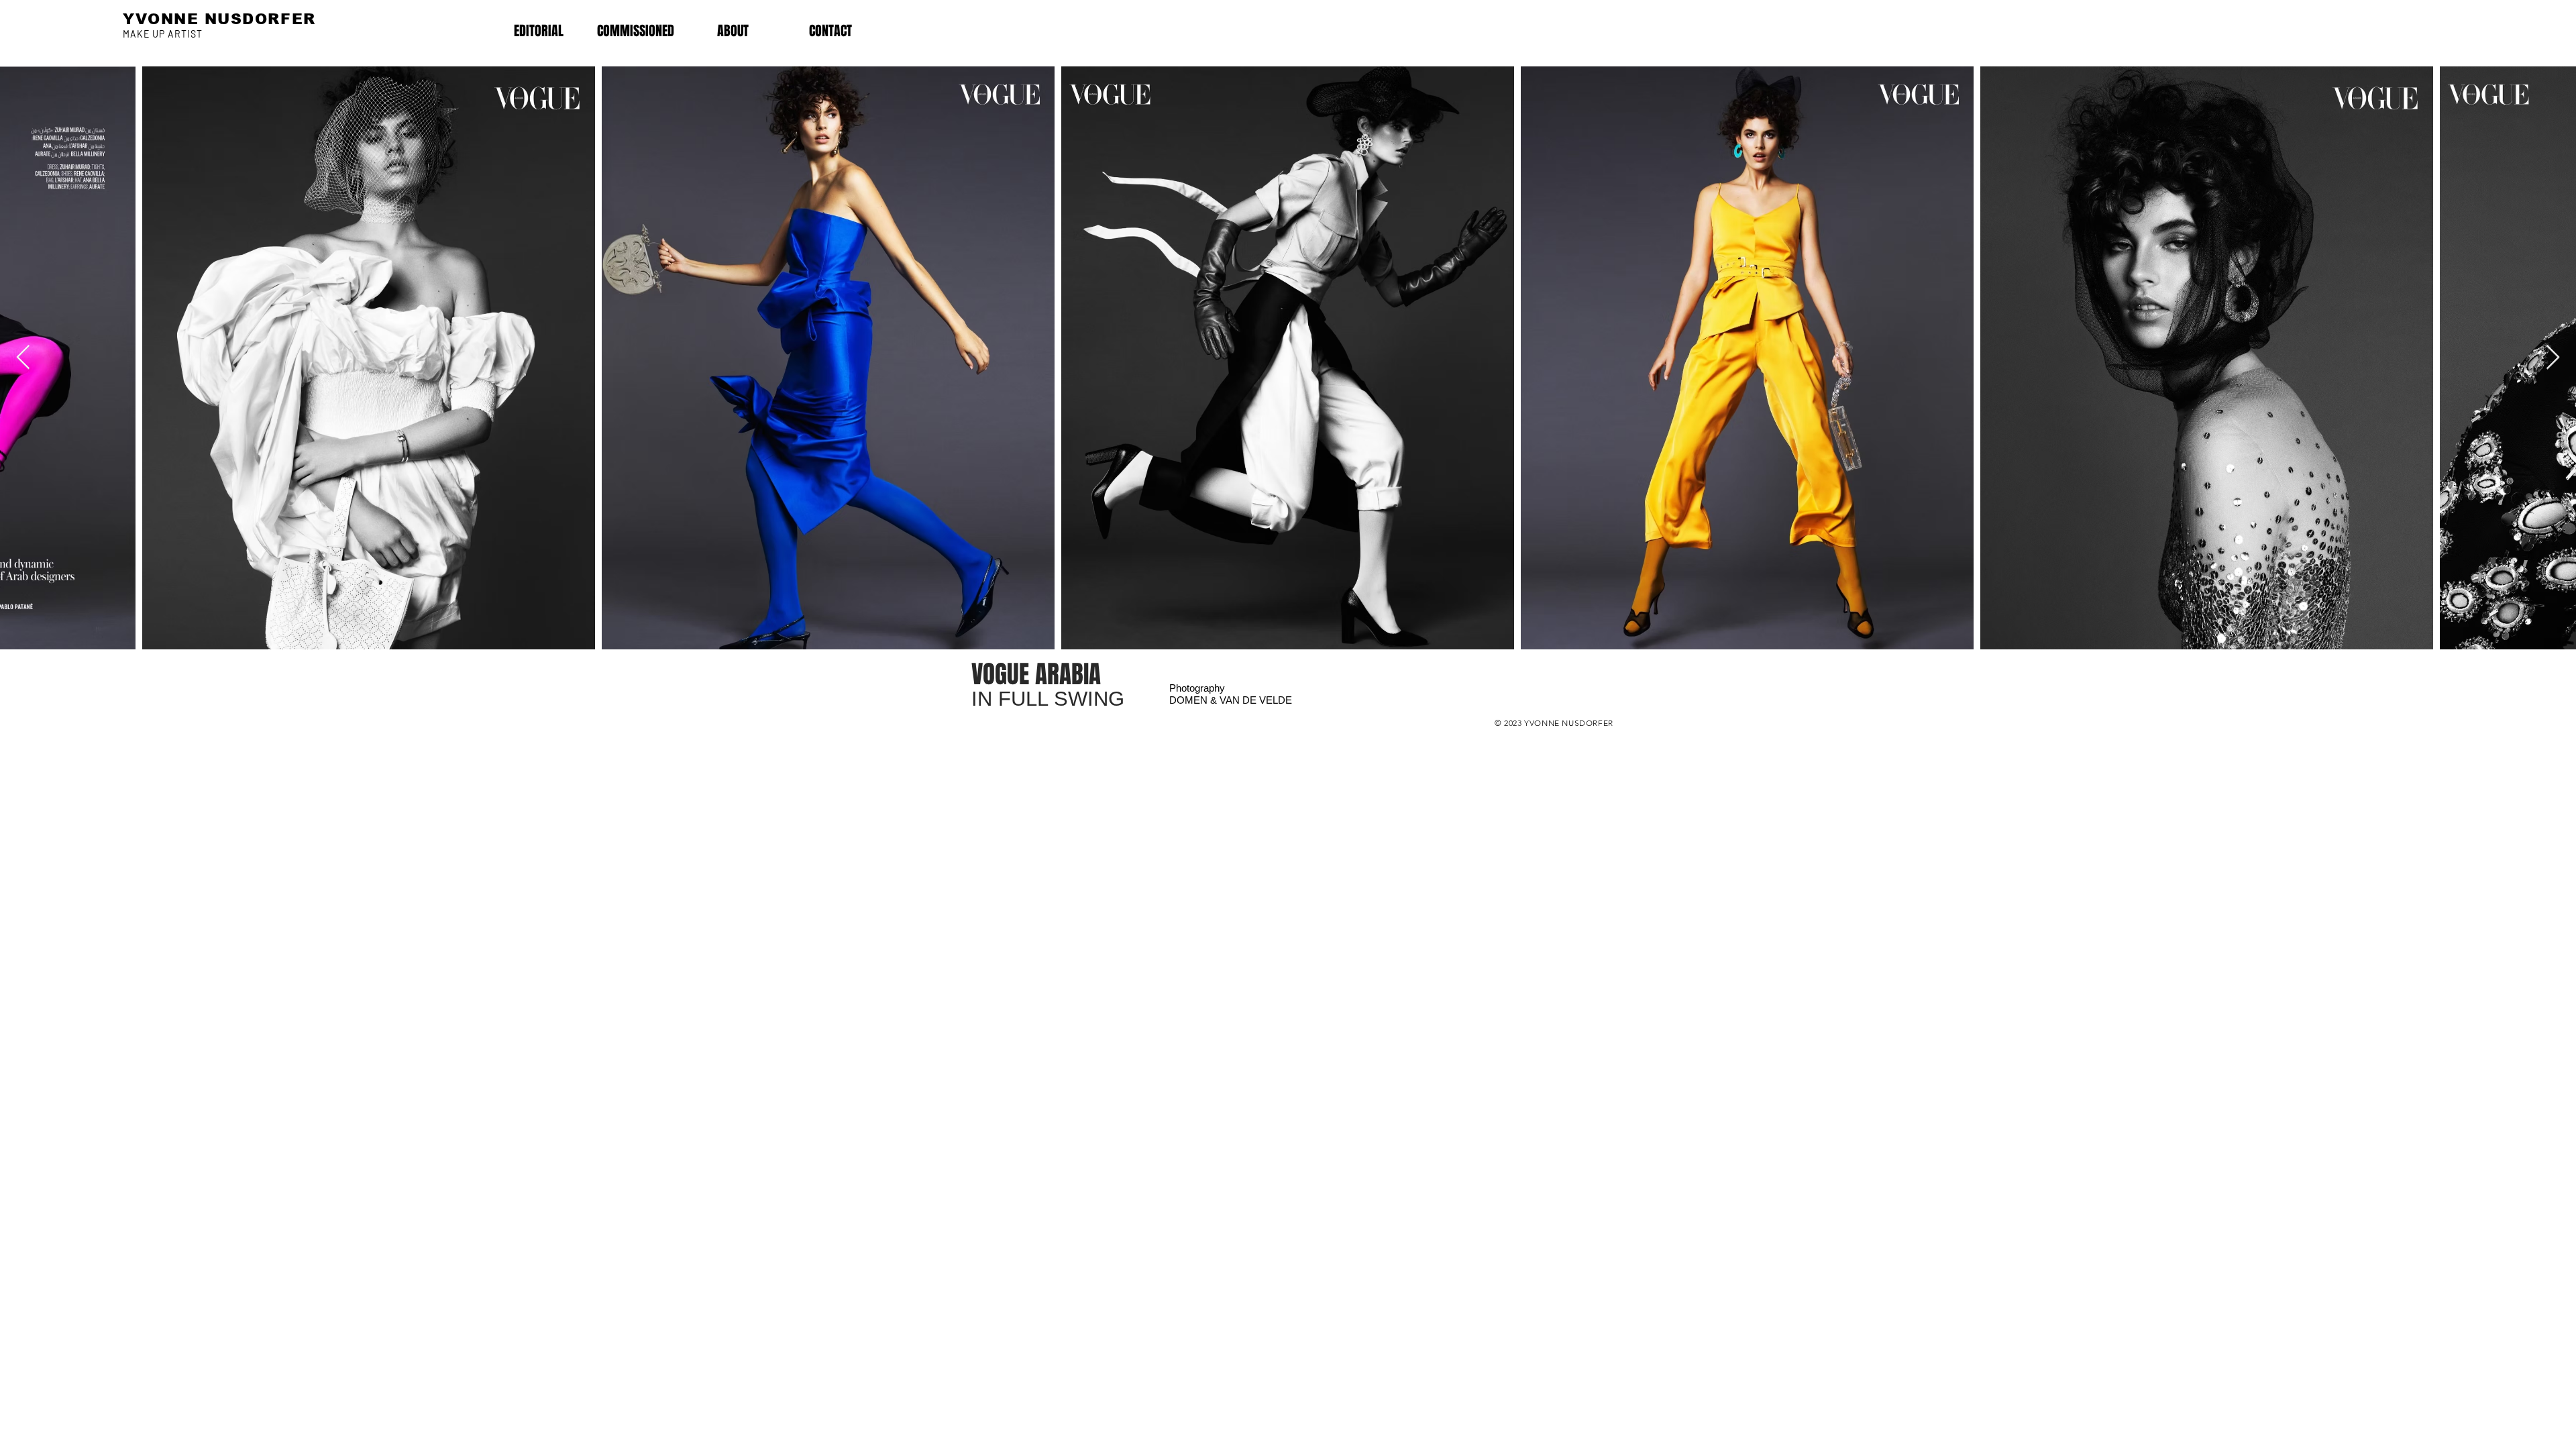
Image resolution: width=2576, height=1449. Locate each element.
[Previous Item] (23, 358)
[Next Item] (2553, 358)
